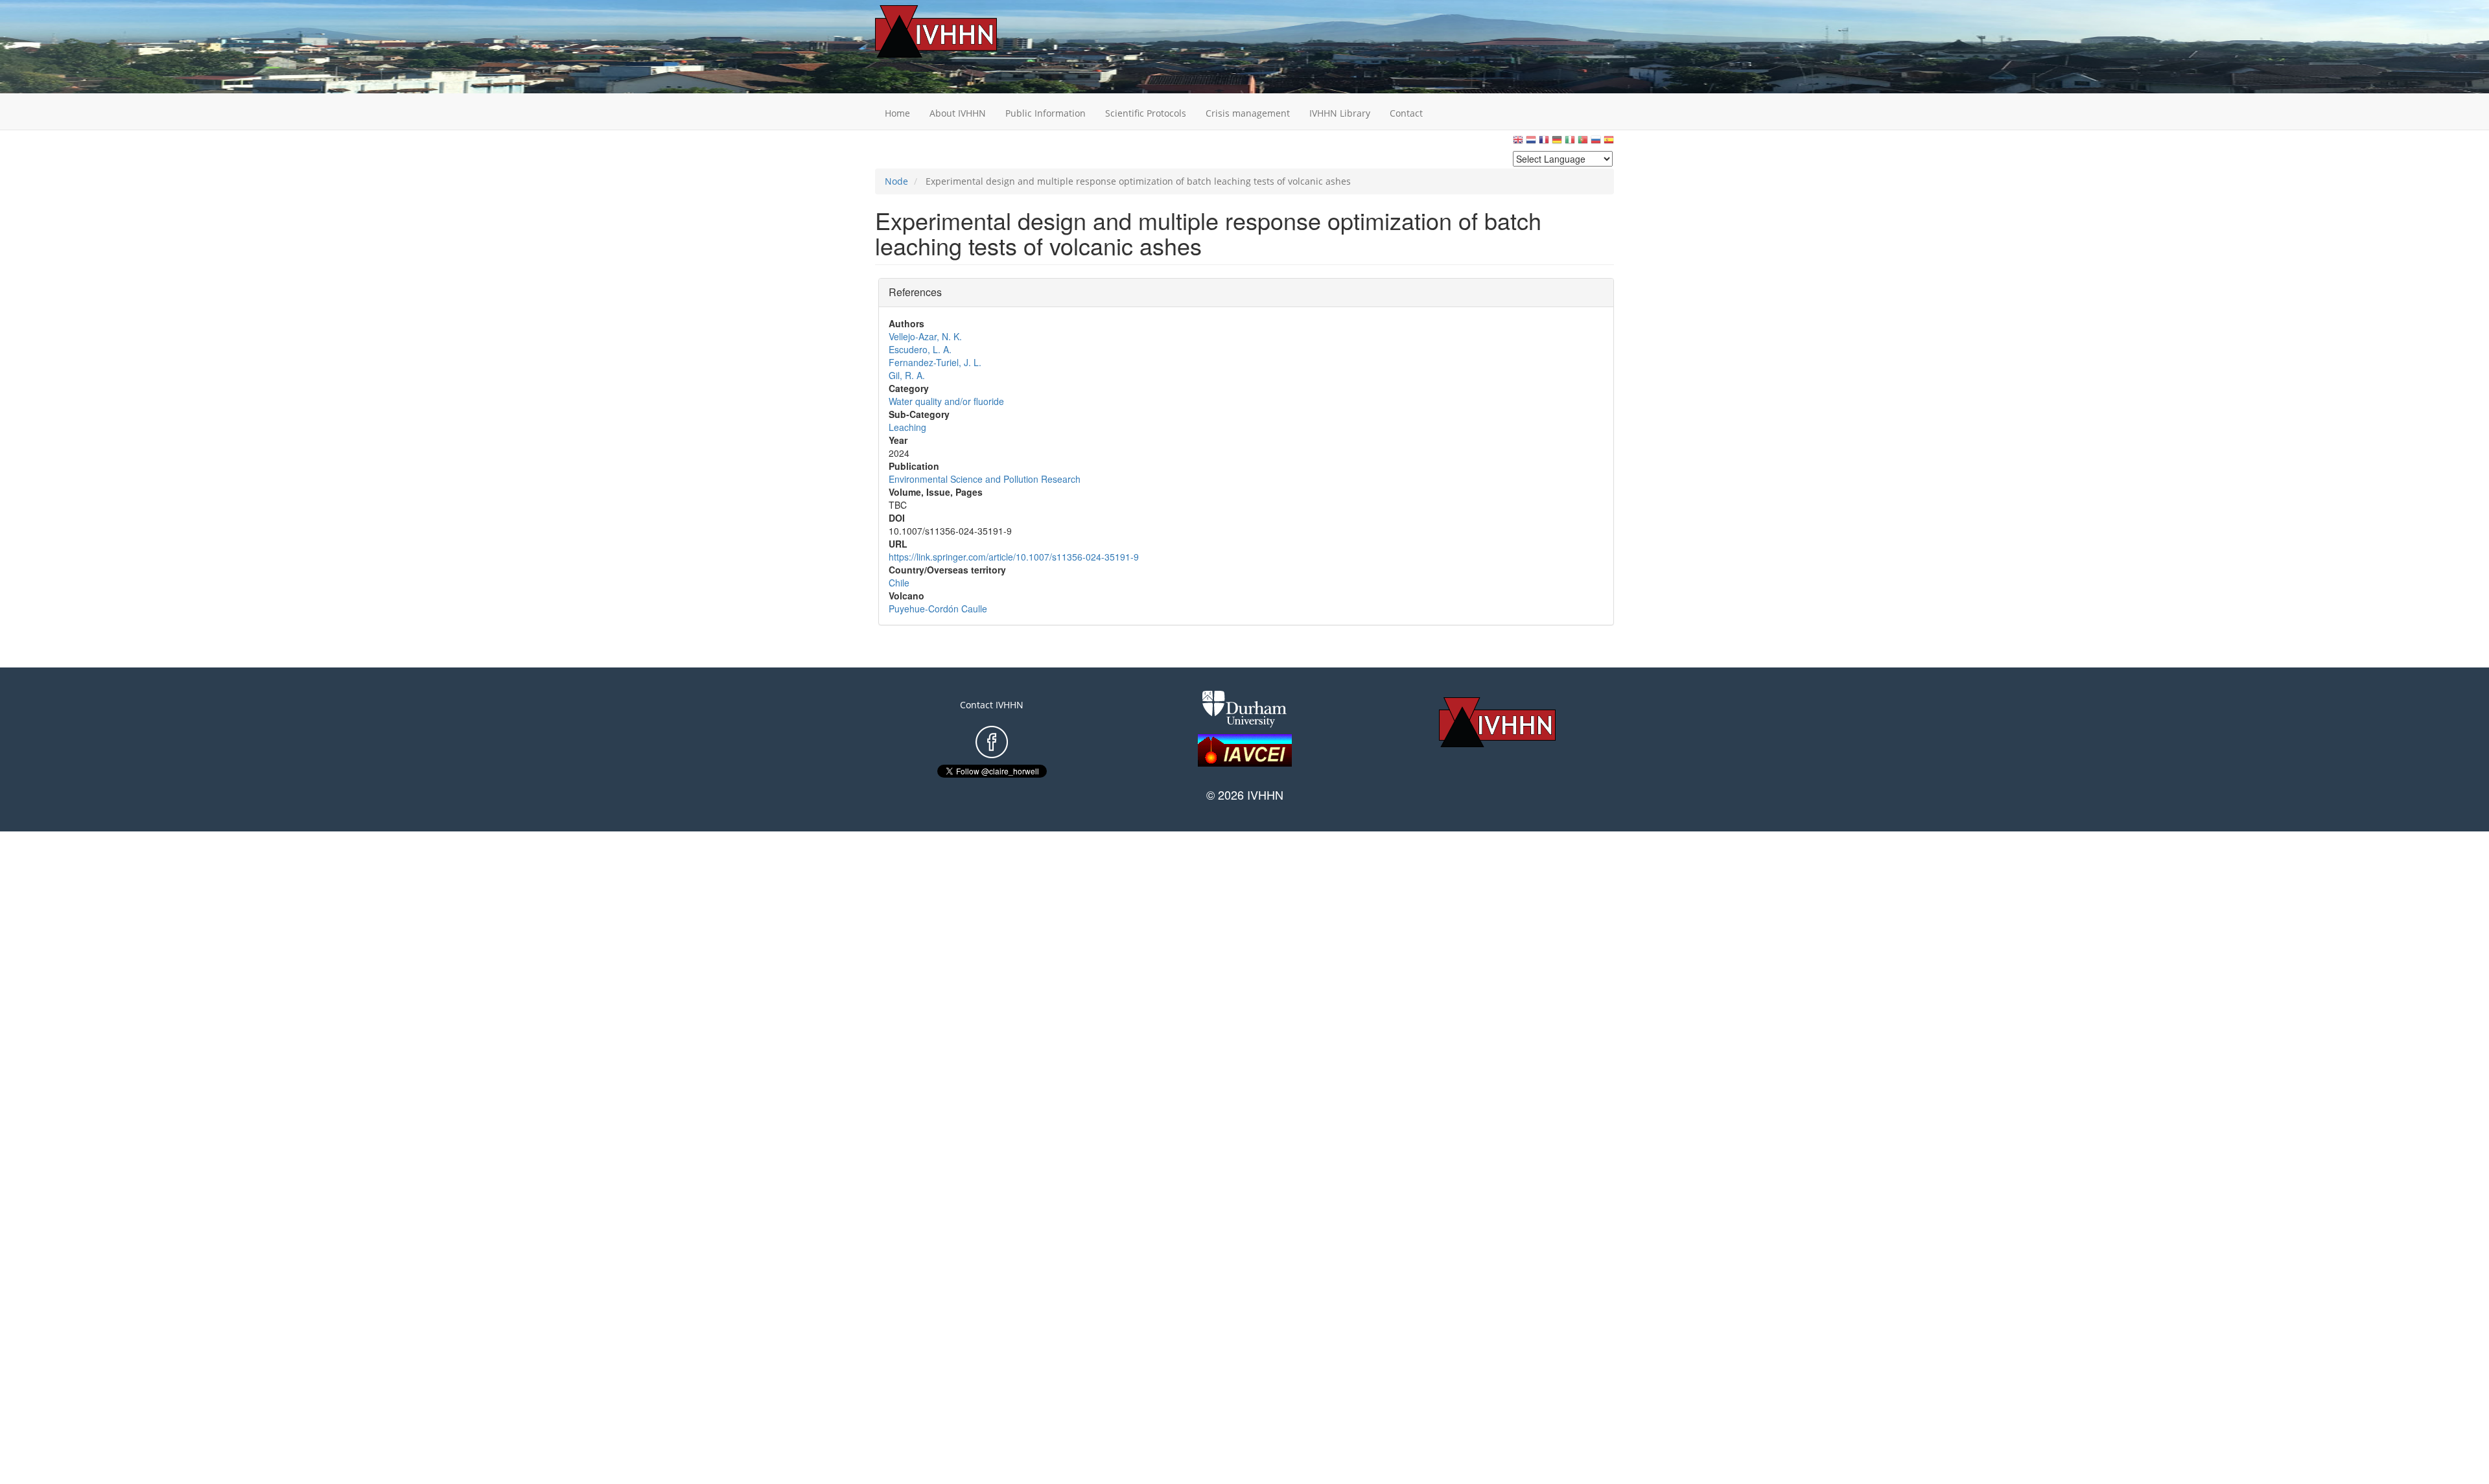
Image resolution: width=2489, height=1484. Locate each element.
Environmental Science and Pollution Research (985, 479)
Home (897, 113)
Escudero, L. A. (920, 349)
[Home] (956, 31)
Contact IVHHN (992, 705)
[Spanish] (1609, 143)
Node (896, 181)
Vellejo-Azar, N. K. (925, 336)
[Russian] (1596, 143)
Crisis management (1248, 113)
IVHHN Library (1340, 113)
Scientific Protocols (1146, 113)
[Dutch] (1531, 143)
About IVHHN (958, 113)
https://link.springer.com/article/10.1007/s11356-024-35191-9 (1014, 557)
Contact (1406, 113)
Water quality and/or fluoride (946, 401)
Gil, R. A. (907, 375)
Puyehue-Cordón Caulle (938, 609)
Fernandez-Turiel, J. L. (935, 362)
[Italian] (1570, 143)
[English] (1518, 143)
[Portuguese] (1583, 143)
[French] (1544, 143)
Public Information (1046, 113)
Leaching (907, 427)
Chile (899, 583)
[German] (1557, 143)
